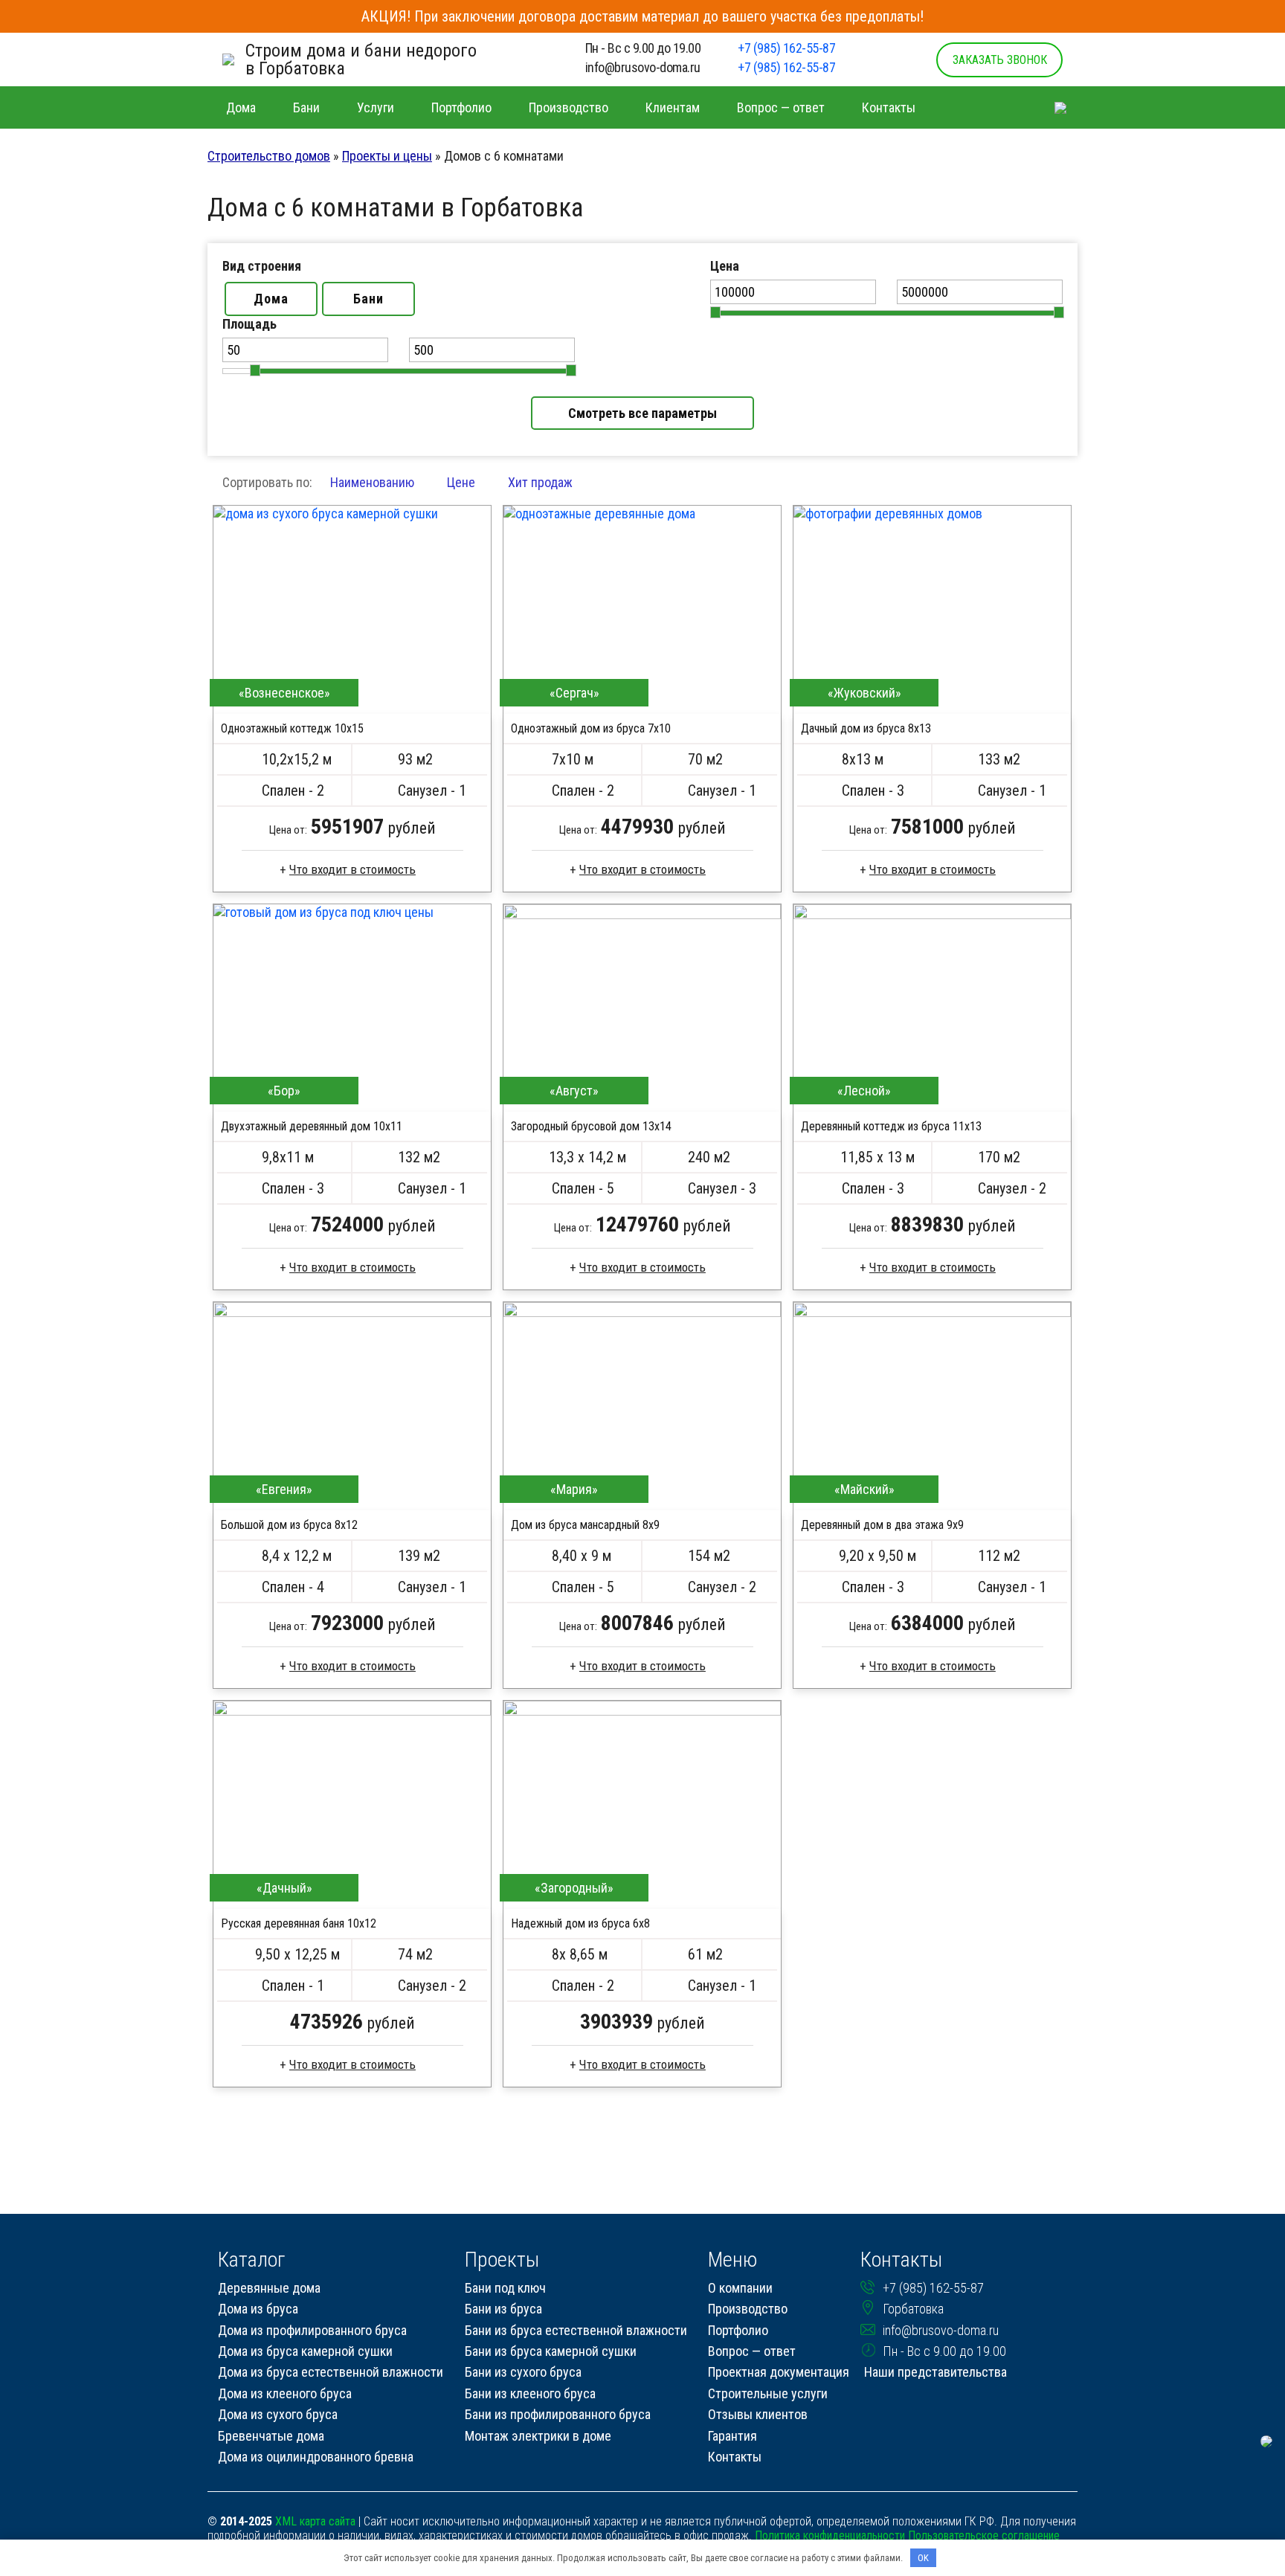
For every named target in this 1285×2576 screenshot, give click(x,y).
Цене (461, 482)
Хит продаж (540, 482)
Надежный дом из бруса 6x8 (580, 1923)
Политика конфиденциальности (830, 2535)
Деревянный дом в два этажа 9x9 (882, 1525)
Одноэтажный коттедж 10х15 (292, 728)
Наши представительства (935, 2372)
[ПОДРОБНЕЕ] (352, 610)
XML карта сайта (315, 2521)
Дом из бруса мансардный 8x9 (585, 1525)
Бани (368, 299)
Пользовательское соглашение (984, 2535)
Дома (271, 299)
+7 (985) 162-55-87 (786, 48)
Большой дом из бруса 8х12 (289, 1525)
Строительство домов (269, 156)
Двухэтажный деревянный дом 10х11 (312, 1126)
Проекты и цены (387, 156)
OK (923, 2558)
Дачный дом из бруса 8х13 (866, 728)
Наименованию (372, 482)
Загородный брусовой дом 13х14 (591, 1126)
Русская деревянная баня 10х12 (299, 1923)
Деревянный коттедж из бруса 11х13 (891, 1126)
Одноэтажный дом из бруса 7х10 (591, 728)
